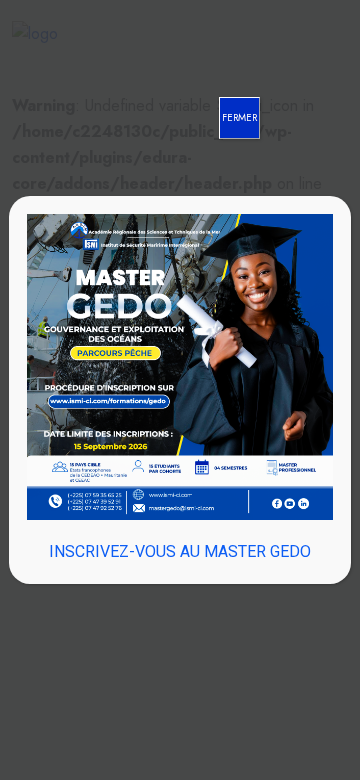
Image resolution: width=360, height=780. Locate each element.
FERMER (239, 117)
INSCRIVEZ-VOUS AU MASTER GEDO (180, 551)
